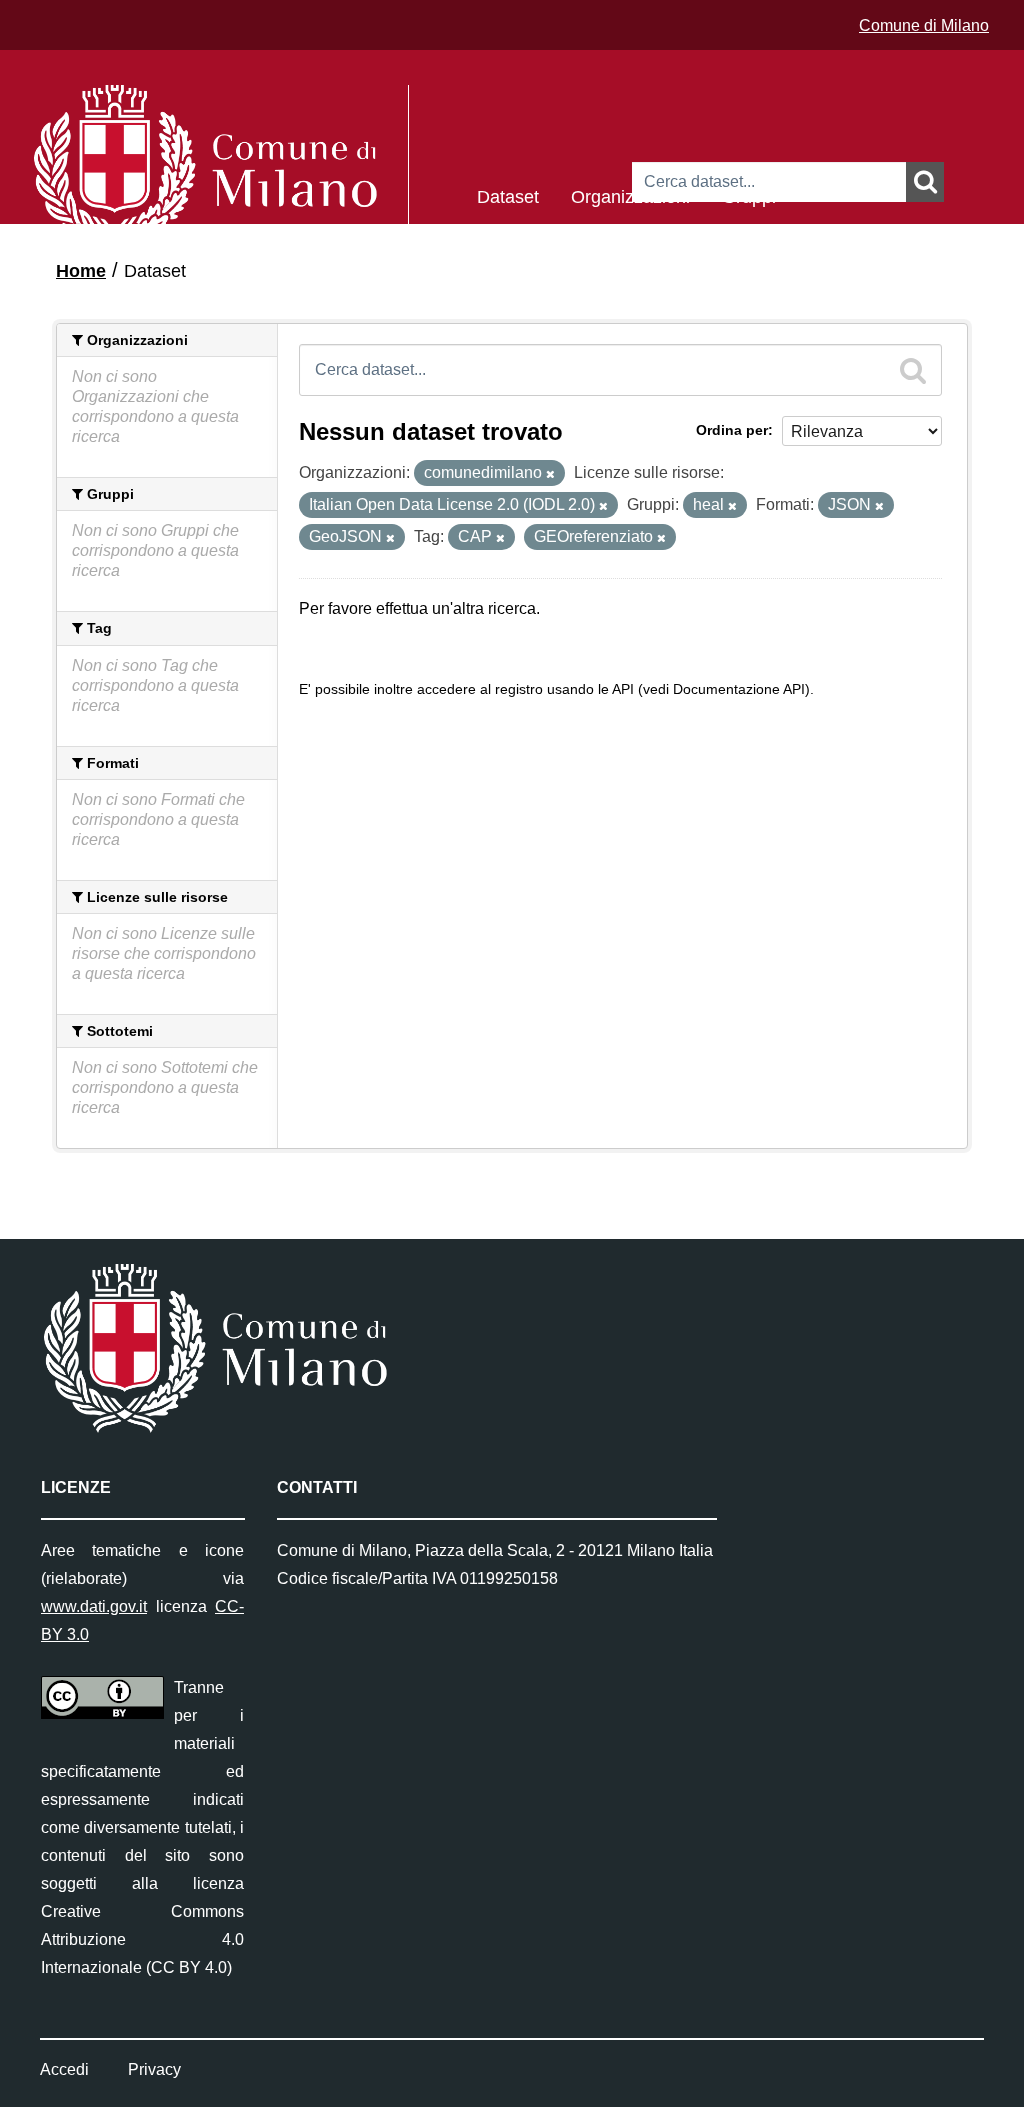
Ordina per (732, 430)
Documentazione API (739, 689)
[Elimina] (550, 474)
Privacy (154, 2069)
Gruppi (749, 195)
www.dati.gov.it (94, 1606)
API (623, 689)
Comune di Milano (924, 25)
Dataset (508, 195)
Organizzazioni (630, 195)
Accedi (64, 2069)
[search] (913, 370)
